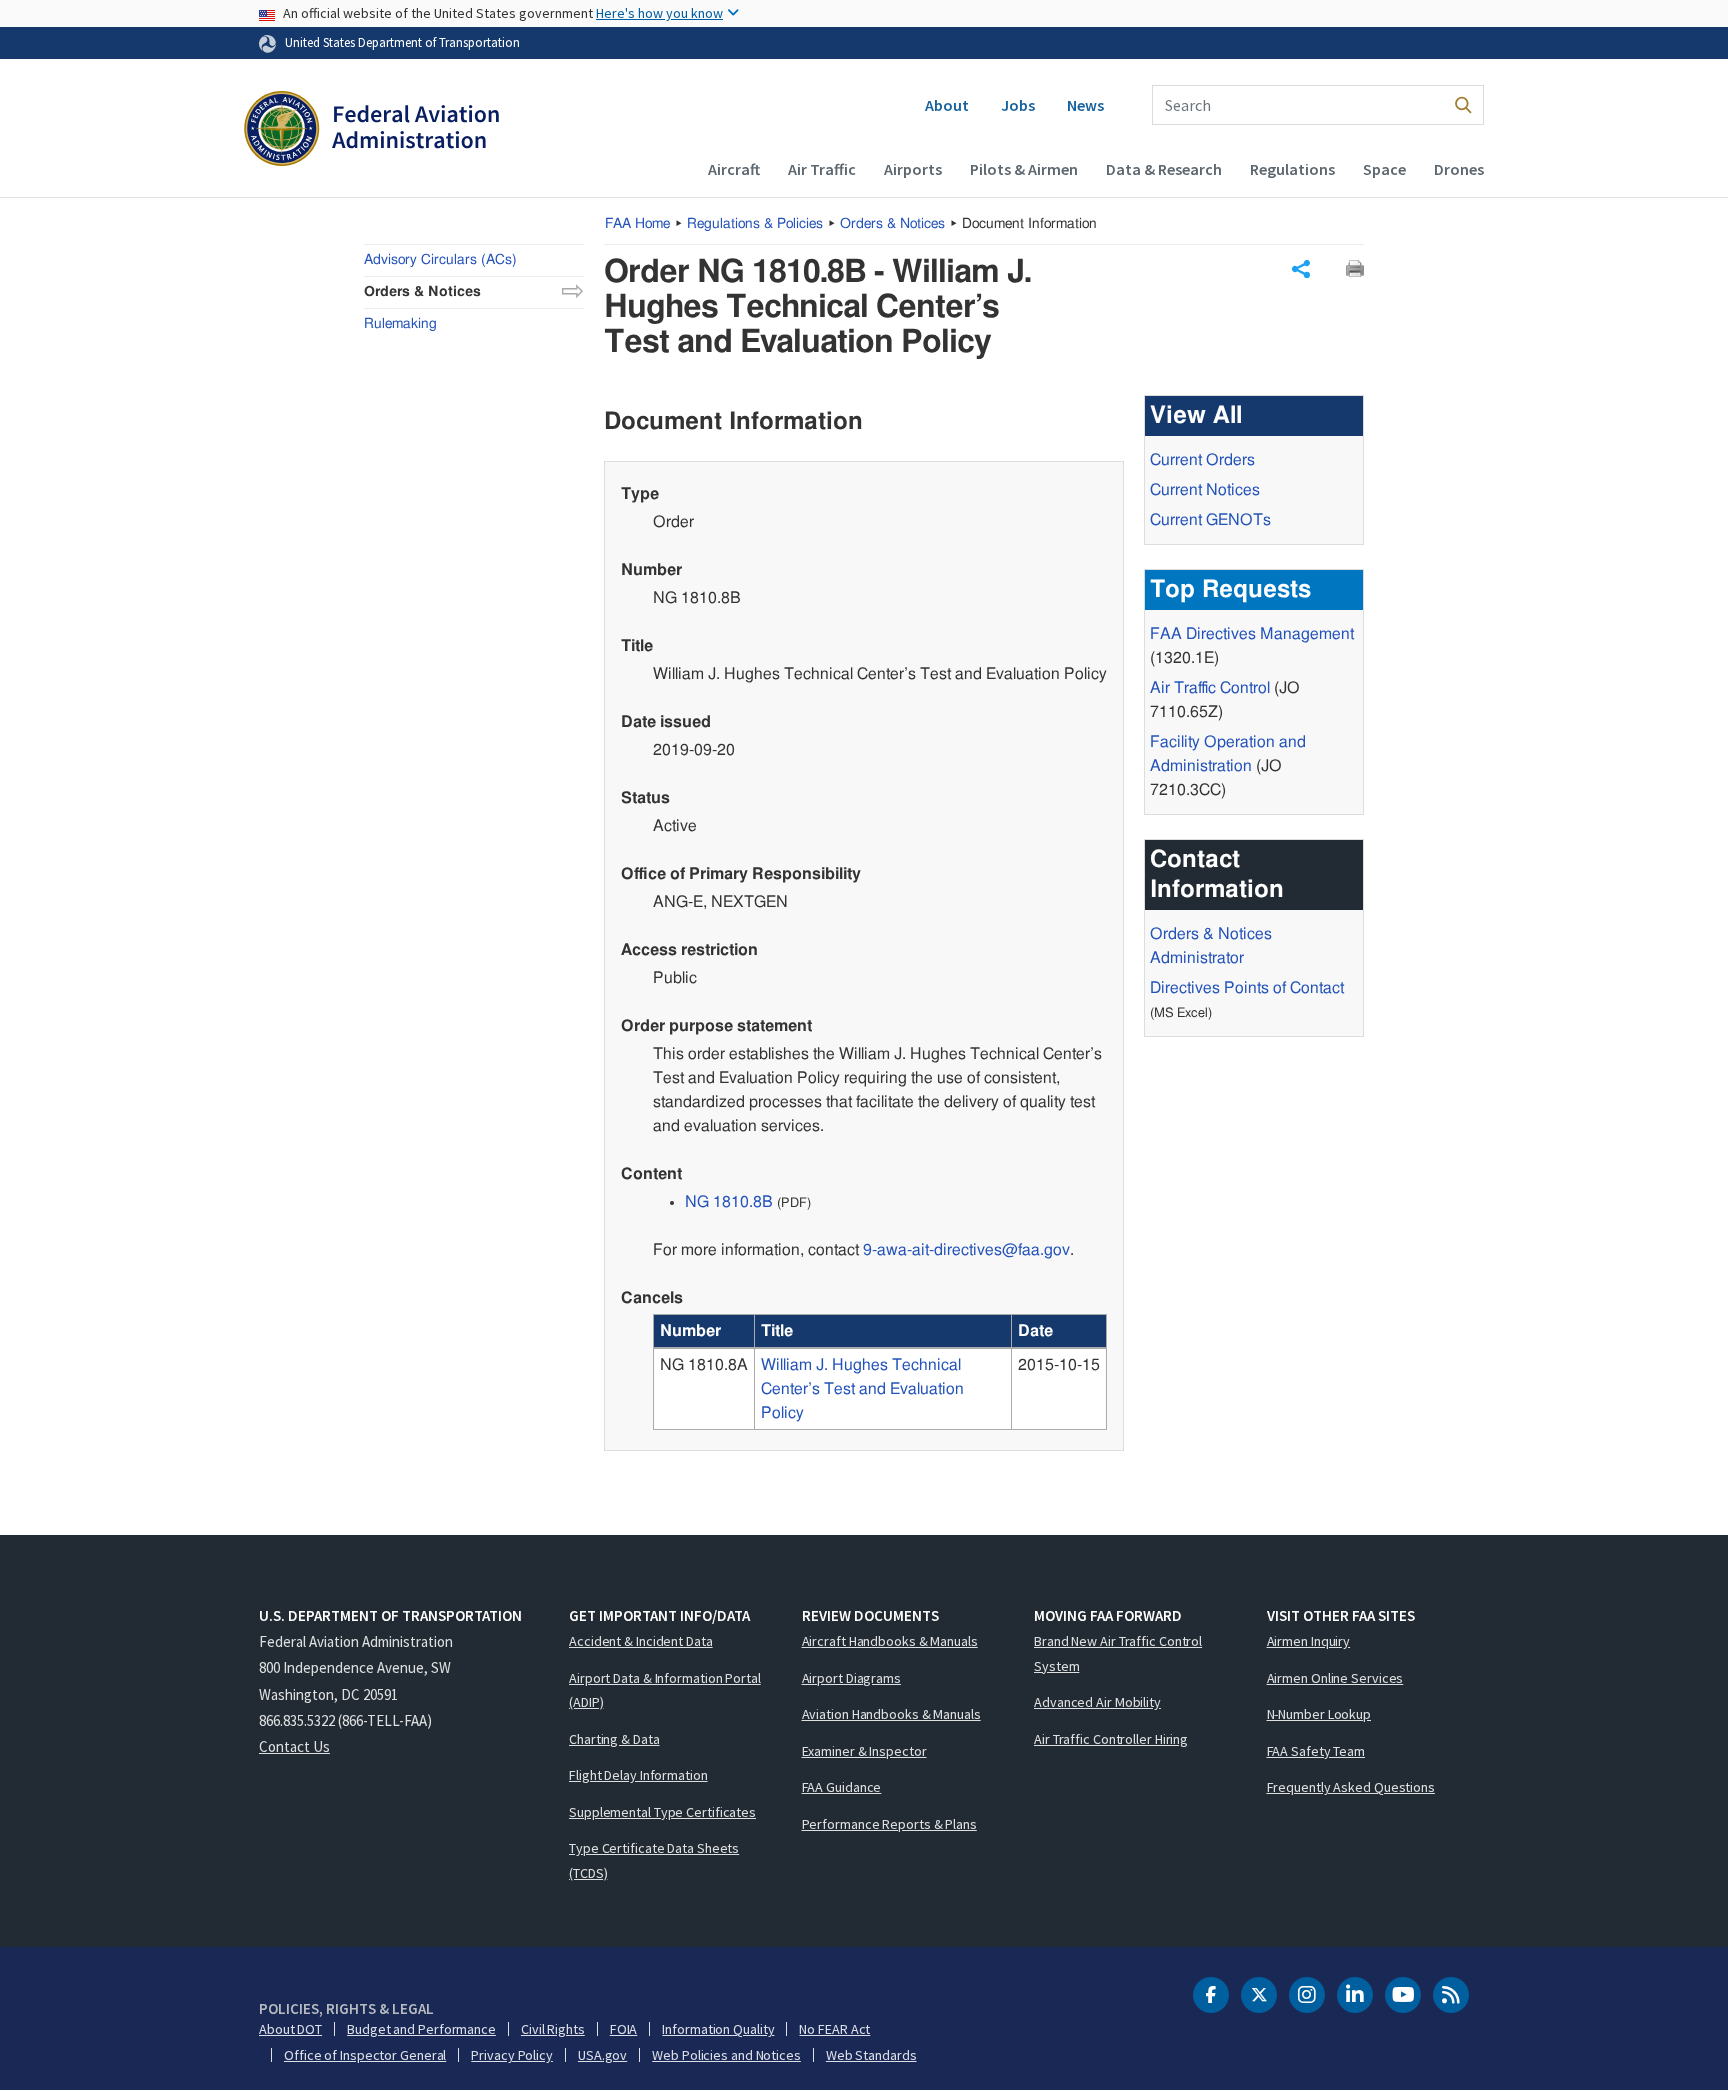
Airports (913, 169)
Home (637, 224)
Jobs (1018, 105)
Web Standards (871, 2055)
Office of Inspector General (365, 2055)
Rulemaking (400, 324)
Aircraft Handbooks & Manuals (890, 1641)
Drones (1459, 169)
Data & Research (1164, 169)
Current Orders (1202, 460)
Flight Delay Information (638, 1775)
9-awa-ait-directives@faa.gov (966, 1250)
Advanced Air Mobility (1097, 1702)
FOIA (624, 2029)
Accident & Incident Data (641, 1641)
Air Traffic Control (1210, 688)
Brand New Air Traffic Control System (1118, 1653)
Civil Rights (553, 2029)
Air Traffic (822, 169)
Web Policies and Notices (726, 2055)
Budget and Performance (421, 2029)
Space (1384, 169)
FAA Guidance (842, 1787)
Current (1210, 520)
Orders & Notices (892, 224)
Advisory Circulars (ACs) (440, 260)
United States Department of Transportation (402, 42)
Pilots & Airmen (1024, 169)
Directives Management (1252, 634)
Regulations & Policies (755, 224)
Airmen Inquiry (1309, 1641)
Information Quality (718, 2029)
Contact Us (294, 1746)
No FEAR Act (834, 2029)
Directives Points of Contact (1247, 988)
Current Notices (1205, 490)
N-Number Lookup (1319, 1714)
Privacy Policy (512, 2055)
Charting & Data (614, 1739)
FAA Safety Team (1316, 1751)
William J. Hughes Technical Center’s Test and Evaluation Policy (862, 1389)
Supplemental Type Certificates (662, 1812)
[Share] (1301, 269)
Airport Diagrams (851, 1678)
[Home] (371, 131)
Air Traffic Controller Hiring (1111, 1739)
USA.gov (602, 2055)
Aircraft (734, 169)
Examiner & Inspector (864, 1751)
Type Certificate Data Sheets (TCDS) (654, 1860)
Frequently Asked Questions (1351, 1787)
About (947, 105)
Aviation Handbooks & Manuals (891, 1714)
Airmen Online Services (1335, 1678)
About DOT (290, 2029)
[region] (880, 1372)
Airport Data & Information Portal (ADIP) (665, 1690)
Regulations (1292, 169)
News (1085, 105)
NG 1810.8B (729, 1202)
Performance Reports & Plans (889, 1824)
